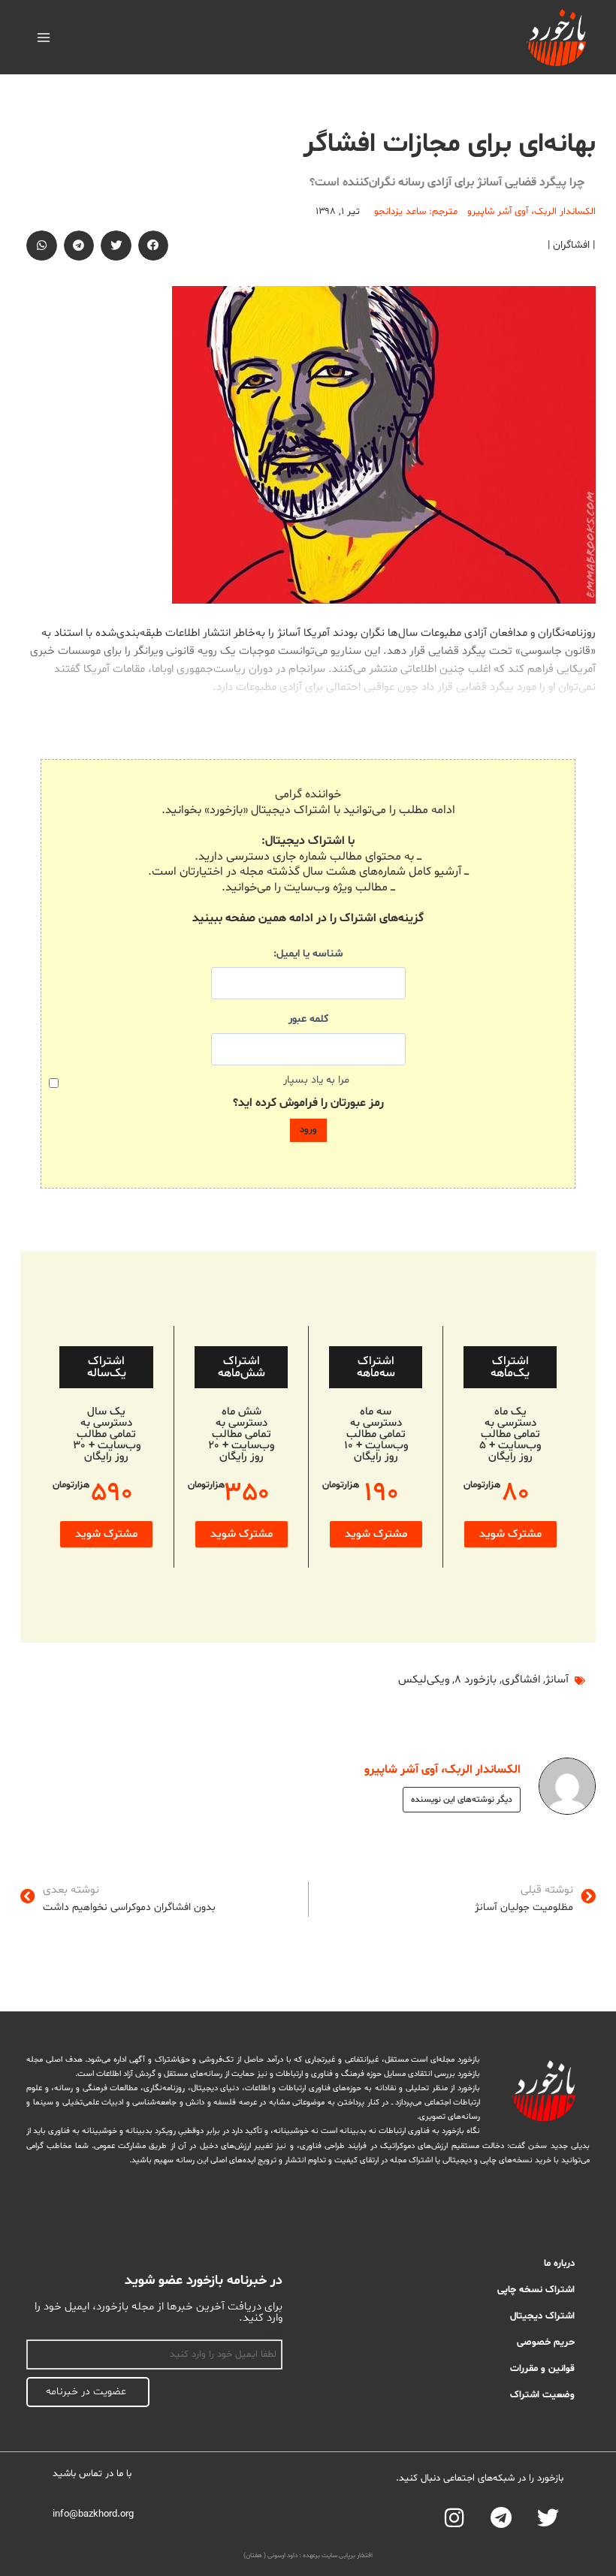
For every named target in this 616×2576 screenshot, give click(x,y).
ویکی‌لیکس (424, 1680)
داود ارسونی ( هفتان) (270, 2556)
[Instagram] (454, 2518)
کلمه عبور (308, 1019)
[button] (154, 246)
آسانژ (557, 1680)
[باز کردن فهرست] (44, 37)
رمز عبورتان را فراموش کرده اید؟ (308, 1103)
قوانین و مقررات (542, 2369)
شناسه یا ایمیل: (308, 954)
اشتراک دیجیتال (542, 2316)
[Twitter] (548, 2518)
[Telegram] (501, 2518)
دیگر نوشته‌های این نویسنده (462, 1800)
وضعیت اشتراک (542, 2395)
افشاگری (521, 1680)
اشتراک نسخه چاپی (536, 2290)
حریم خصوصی (546, 2343)
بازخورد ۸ (476, 1680)
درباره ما (559, 2264)
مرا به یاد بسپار (316, 1080)
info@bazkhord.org (93, 2514)
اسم (274, 2331)
